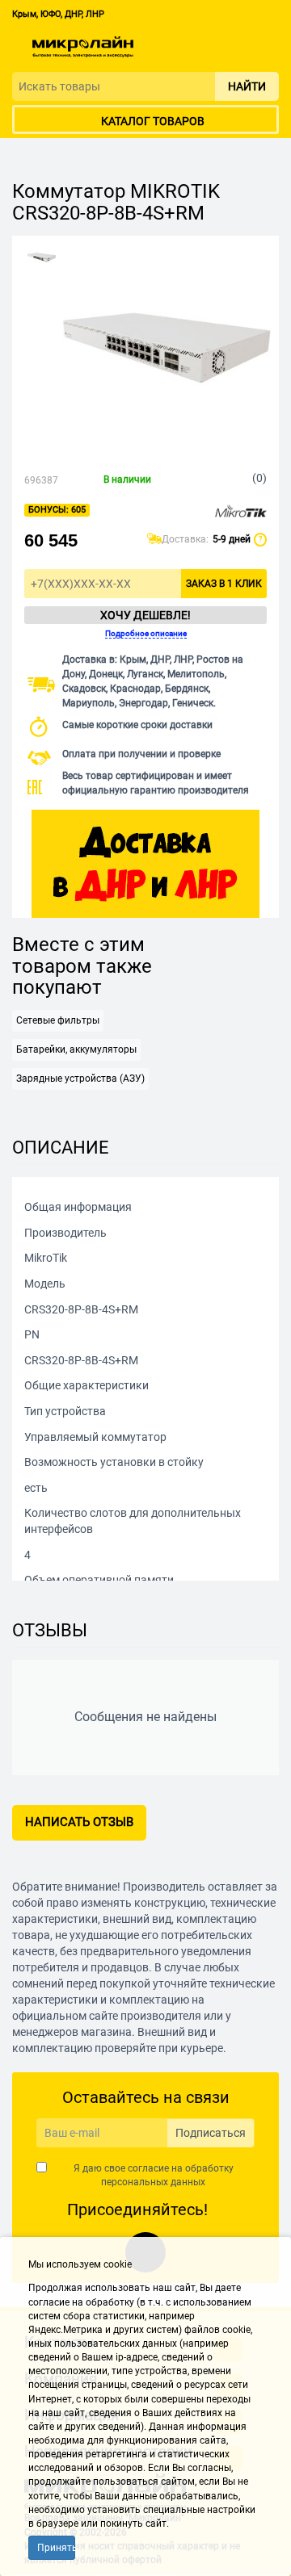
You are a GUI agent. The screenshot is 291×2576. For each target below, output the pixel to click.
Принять (56, 2548)
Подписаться (211, 2133)
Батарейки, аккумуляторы (76, 1049)
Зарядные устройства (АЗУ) (80, 1079)
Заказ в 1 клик (224, 584)
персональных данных (153, 2182)
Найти (247, 86)
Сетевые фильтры (58, 1020)
